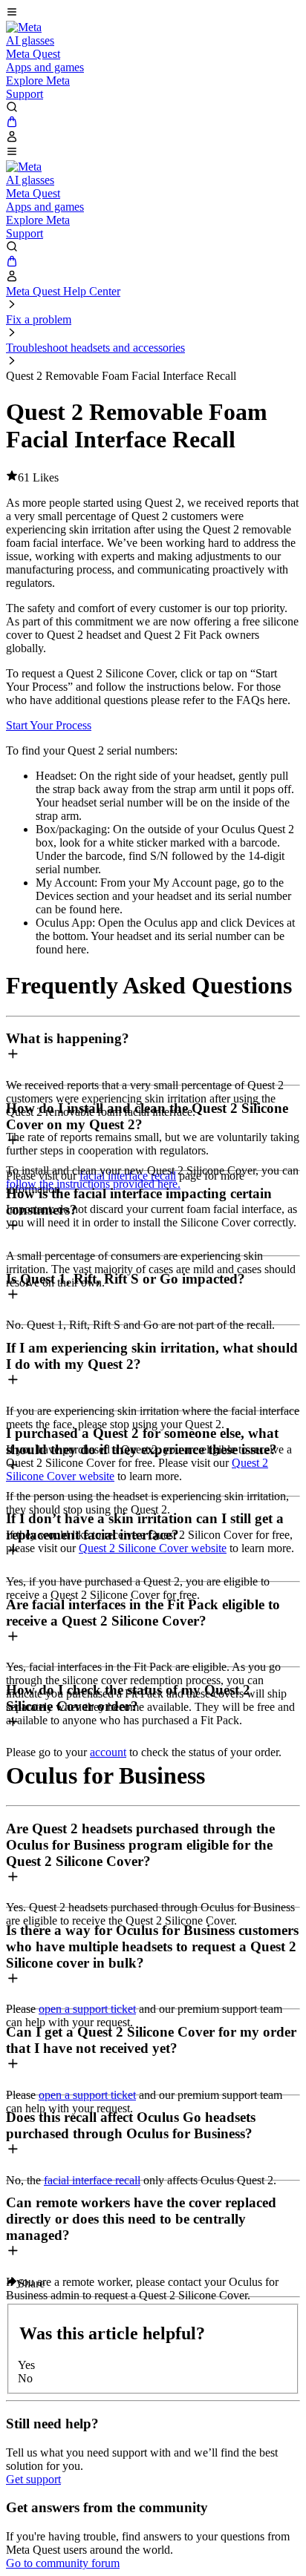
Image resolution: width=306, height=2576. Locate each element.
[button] (153, 13)
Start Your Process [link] (49, 725)
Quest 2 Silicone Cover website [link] (153, 1548)
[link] (24, 27)
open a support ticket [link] (87, 2009)
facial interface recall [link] (92, 2180)
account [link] (108, 1752)
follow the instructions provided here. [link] (93, 1184)
